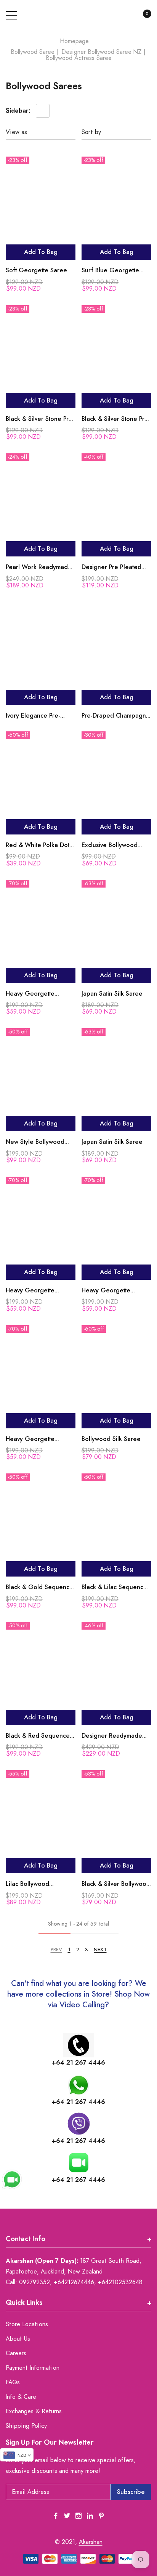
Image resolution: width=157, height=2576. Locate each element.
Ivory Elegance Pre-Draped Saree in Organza (33, 717)
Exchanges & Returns (34, 2411)
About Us (18, 2339)
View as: (17, 132)
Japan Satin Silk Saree (112, 994)
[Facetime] (79, 2163)
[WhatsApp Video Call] (12, 2179)
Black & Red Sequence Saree (38, 1737)
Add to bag (41, 252)
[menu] (11, 15)
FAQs (13, 2382)
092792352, (35, 2282)
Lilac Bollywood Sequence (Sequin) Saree (33, 1885)
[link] (41, 205)
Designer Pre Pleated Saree (111, 568)
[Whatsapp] (78, 2085)
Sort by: (92, 132)
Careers (16, 2353)
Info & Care (21, 2397)
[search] (124, 16)
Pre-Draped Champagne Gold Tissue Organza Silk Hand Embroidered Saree (116, 717)
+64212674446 (74, 2282)
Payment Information (33, 2368)
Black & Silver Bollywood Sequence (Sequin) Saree (116, 1885)
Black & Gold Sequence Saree (39, 1588)
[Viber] (79, 2124)
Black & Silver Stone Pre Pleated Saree (39, 420)
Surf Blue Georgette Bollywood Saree (110, 271)
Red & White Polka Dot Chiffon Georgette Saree (38, 846)
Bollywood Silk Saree (111, 1439)
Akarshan (91, 2542)
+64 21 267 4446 (78, 2063)
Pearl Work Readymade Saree (39, 568)
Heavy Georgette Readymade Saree (32, 995)
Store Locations (27, 2324)
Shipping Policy (26, 2426)
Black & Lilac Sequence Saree (114, 1588)
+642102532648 (120, 2282)
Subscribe (131, 2492)
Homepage (74, 41)
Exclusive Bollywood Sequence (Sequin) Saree (110, 846)
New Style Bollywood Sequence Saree (35, 1143)
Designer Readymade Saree (112, 1737)
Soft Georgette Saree (36, 270)
